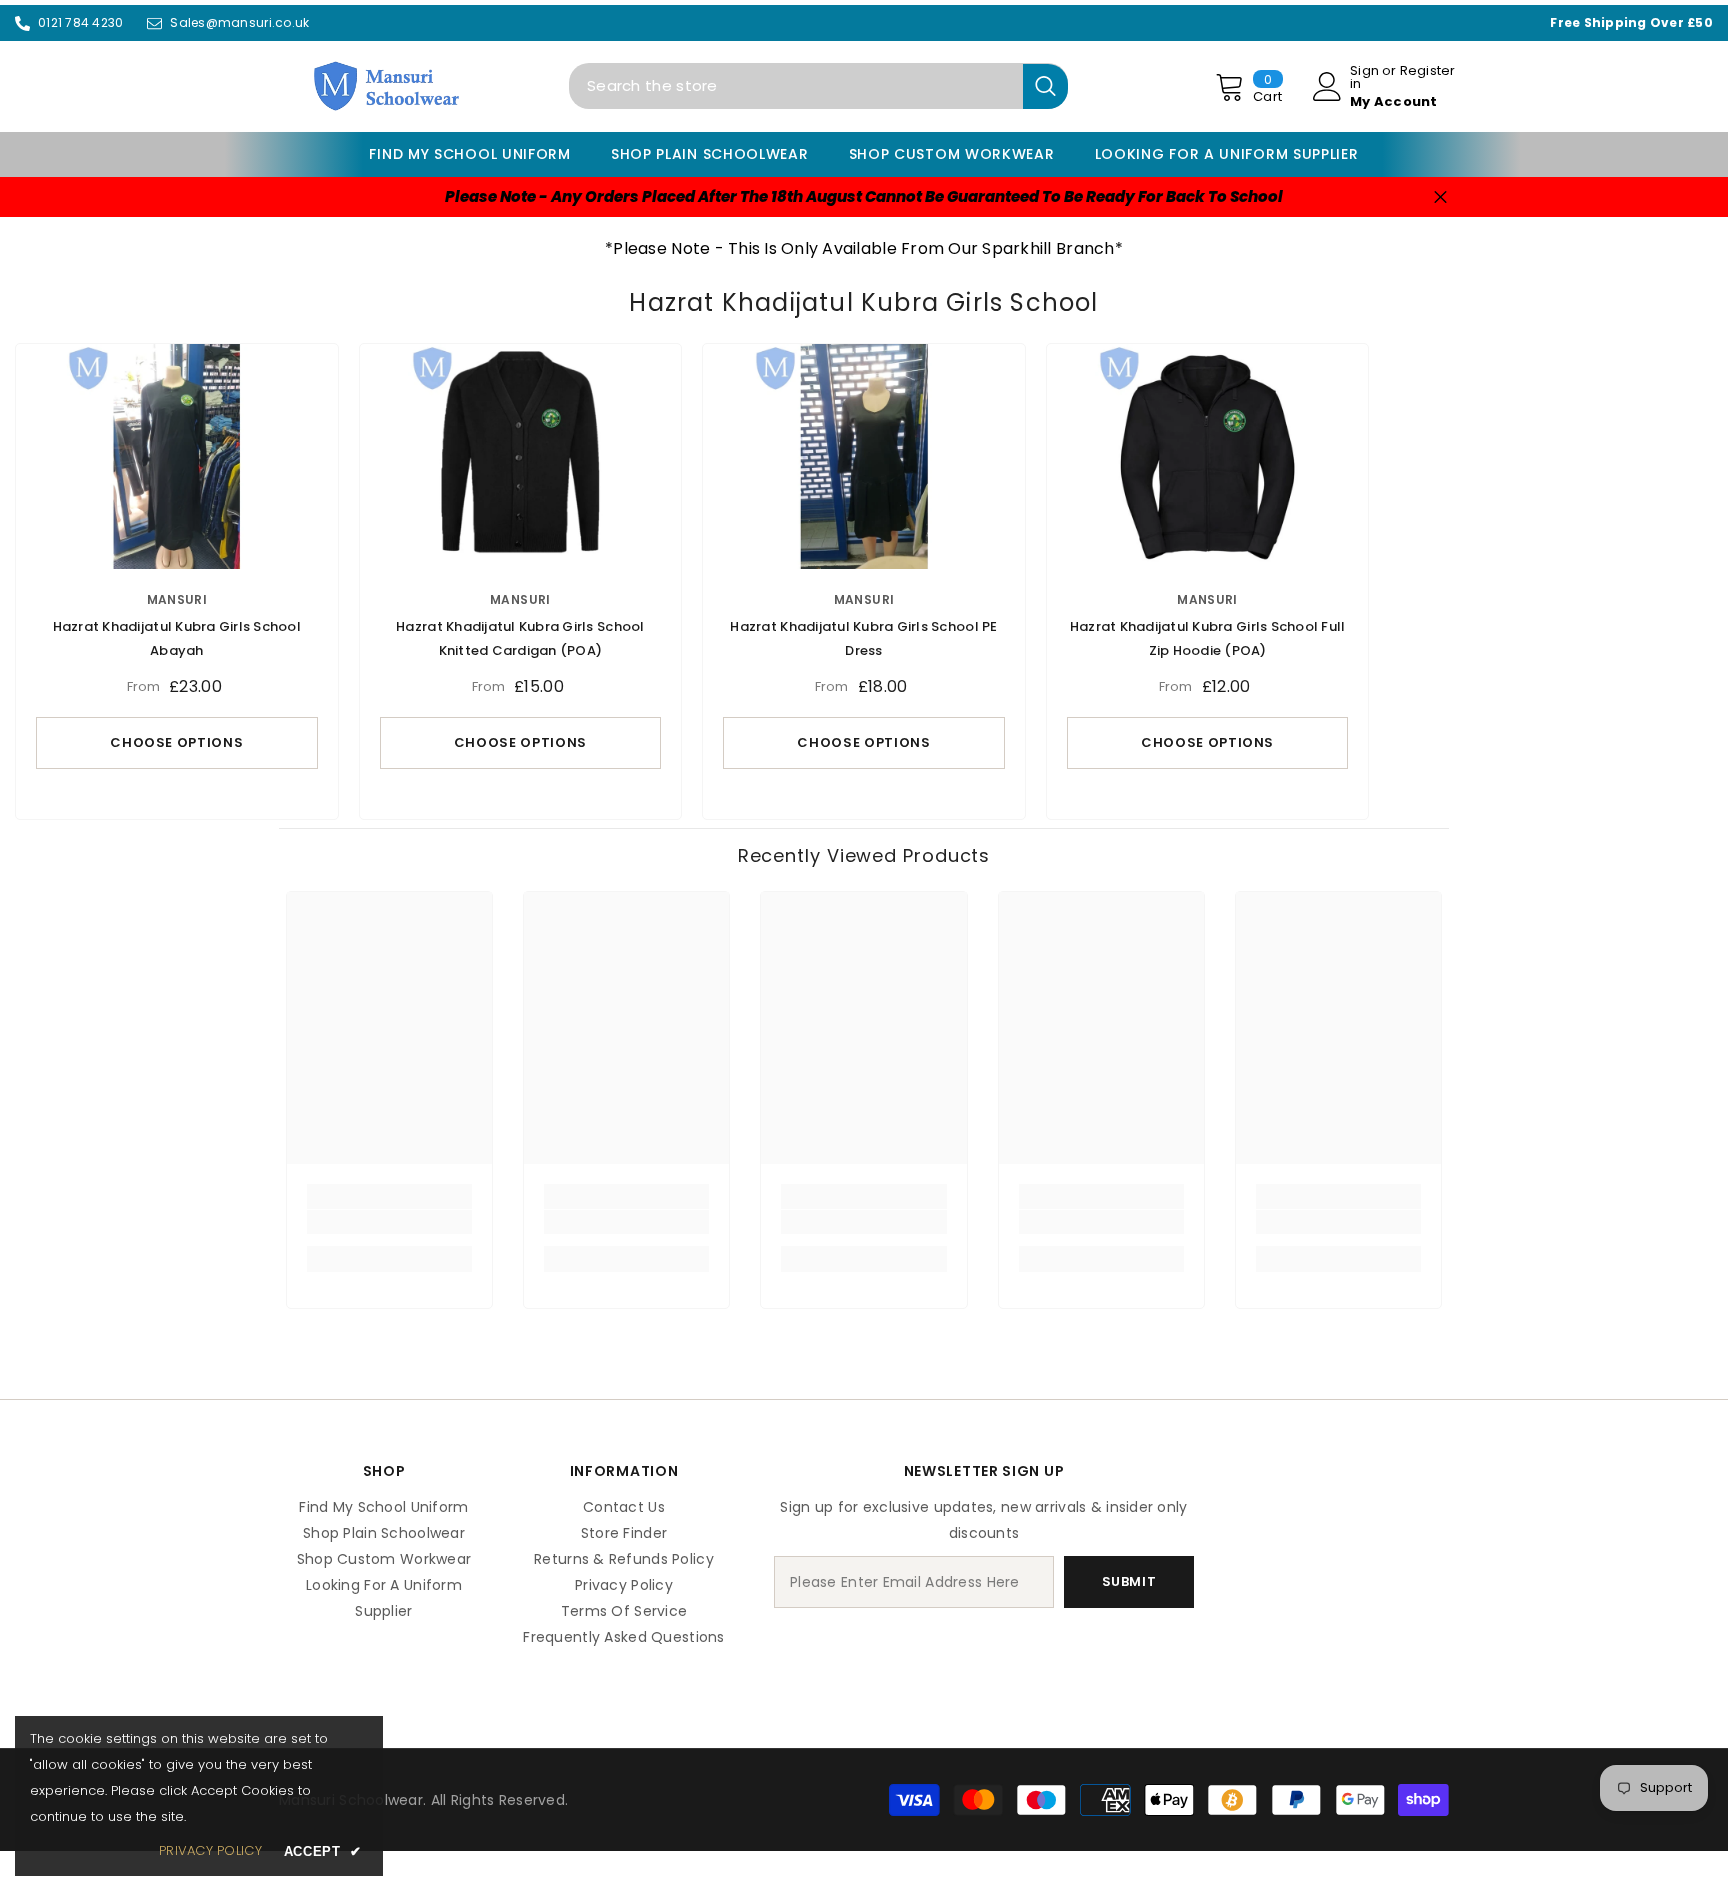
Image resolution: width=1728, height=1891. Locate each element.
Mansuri (177, 599)
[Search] (818, 86)
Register (1428, 72)
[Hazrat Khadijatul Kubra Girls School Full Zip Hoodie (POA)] (1208, 456)
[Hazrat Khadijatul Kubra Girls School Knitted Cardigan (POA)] (521, 456)
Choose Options (176, 742)
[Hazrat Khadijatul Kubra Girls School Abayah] (177, 456)
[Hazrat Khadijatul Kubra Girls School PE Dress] (864, 456)
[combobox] (796, 86)
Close (1440, 196)
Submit (1129, 1581)
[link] (389, 1222)
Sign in (1364, 77)
